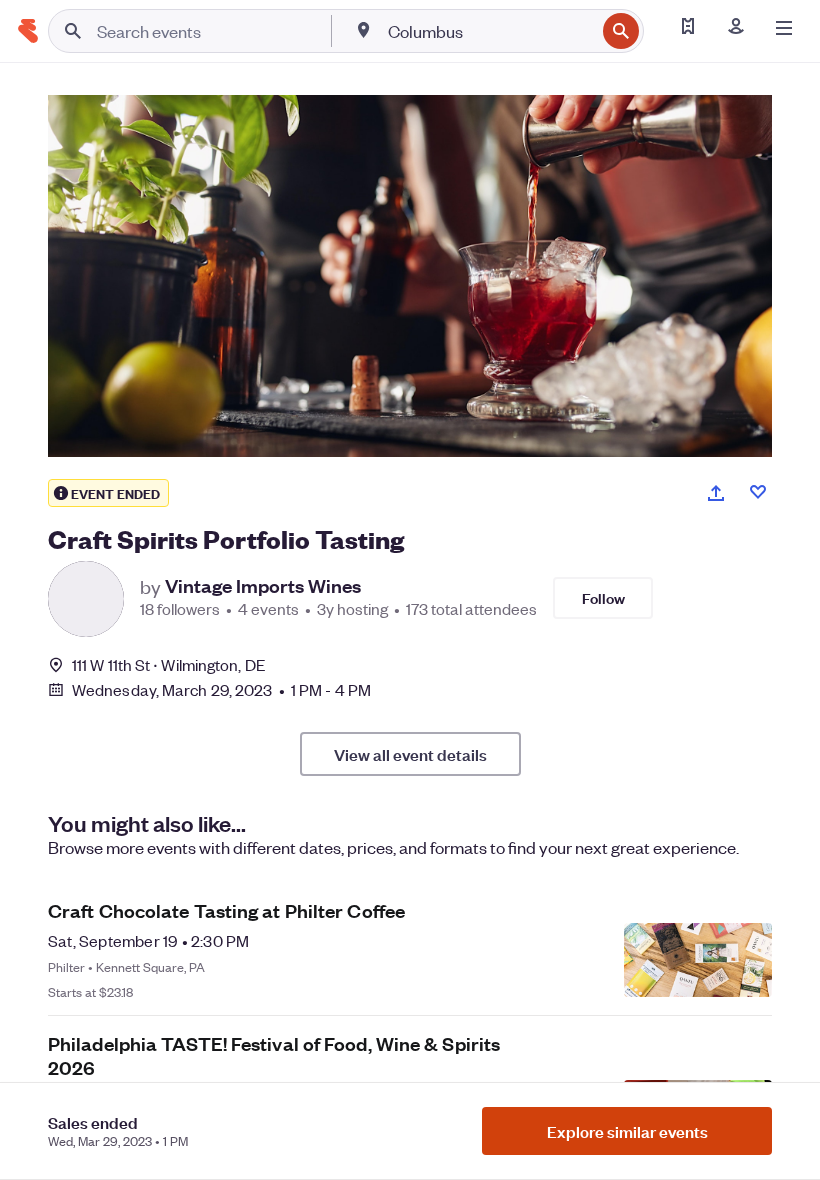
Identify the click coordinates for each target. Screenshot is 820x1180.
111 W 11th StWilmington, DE (169, 664)
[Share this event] (716, 493)
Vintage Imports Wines (263, 586)
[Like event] (758, 492)
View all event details (410, 754)
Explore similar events (627, 1131)
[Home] (28, 31)
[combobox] (489, 31)
